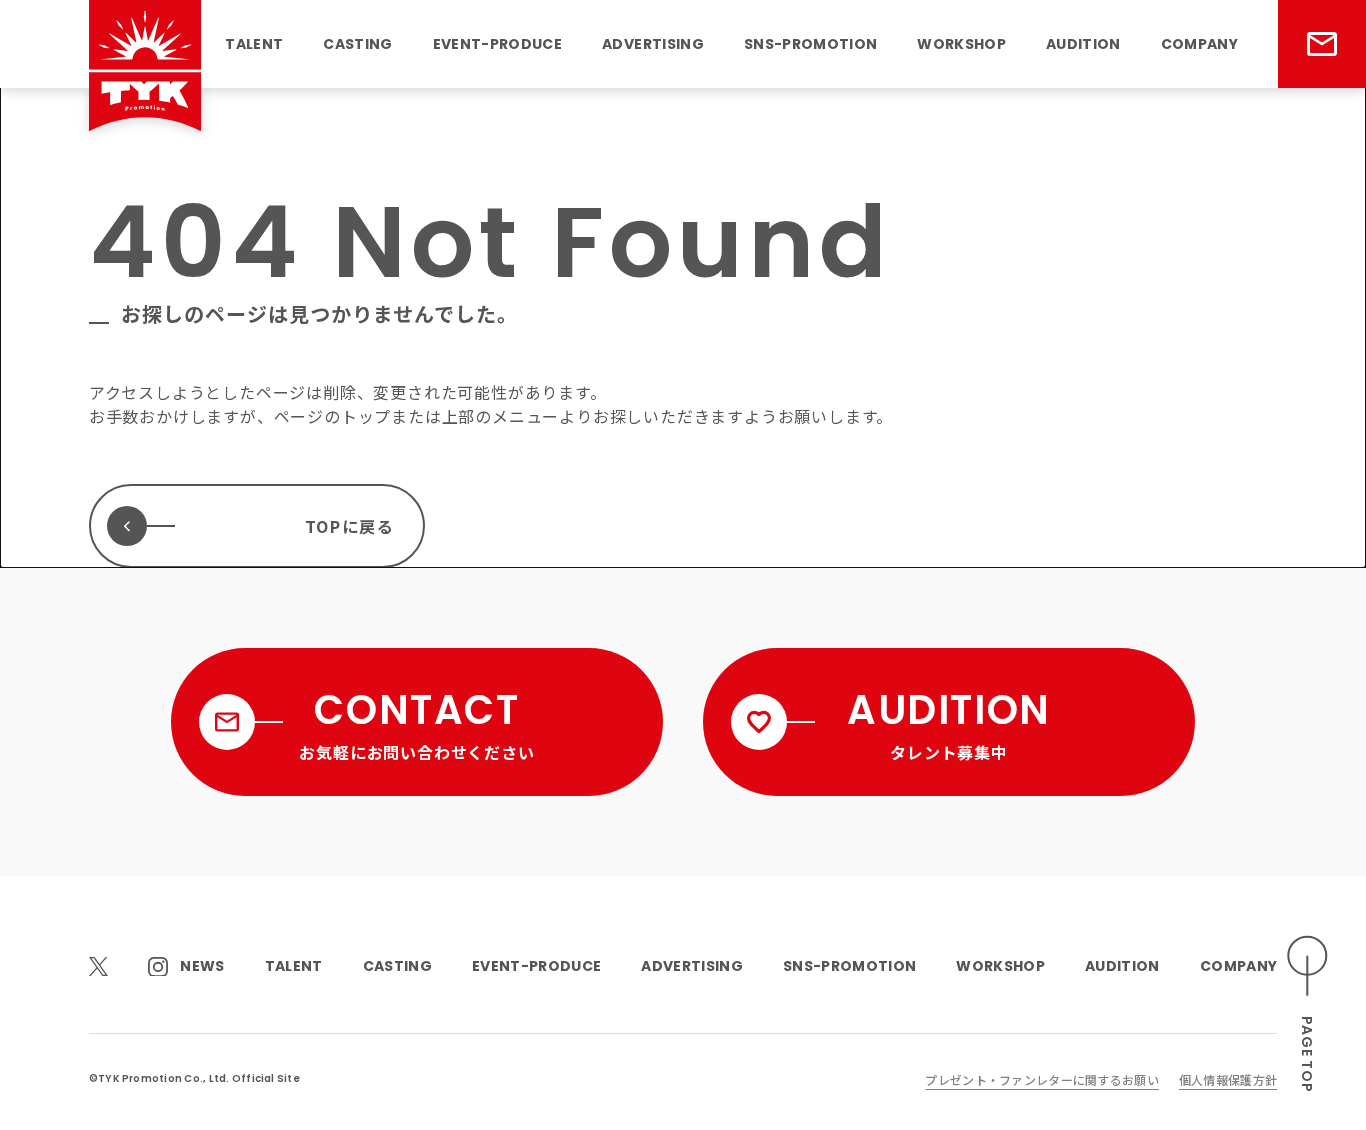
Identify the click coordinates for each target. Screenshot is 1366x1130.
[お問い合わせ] (1322, 44)
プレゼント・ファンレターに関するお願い (1041, 1079)
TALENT (254, 44)
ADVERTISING (653, 44)
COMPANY (1199, 44)
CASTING (357, 44)
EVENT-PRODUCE (497, 44)
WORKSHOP (961, 44)
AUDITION (1083, 44)
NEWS (202, 966)
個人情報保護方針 (1228, 1079)
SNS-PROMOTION (810, 44)
